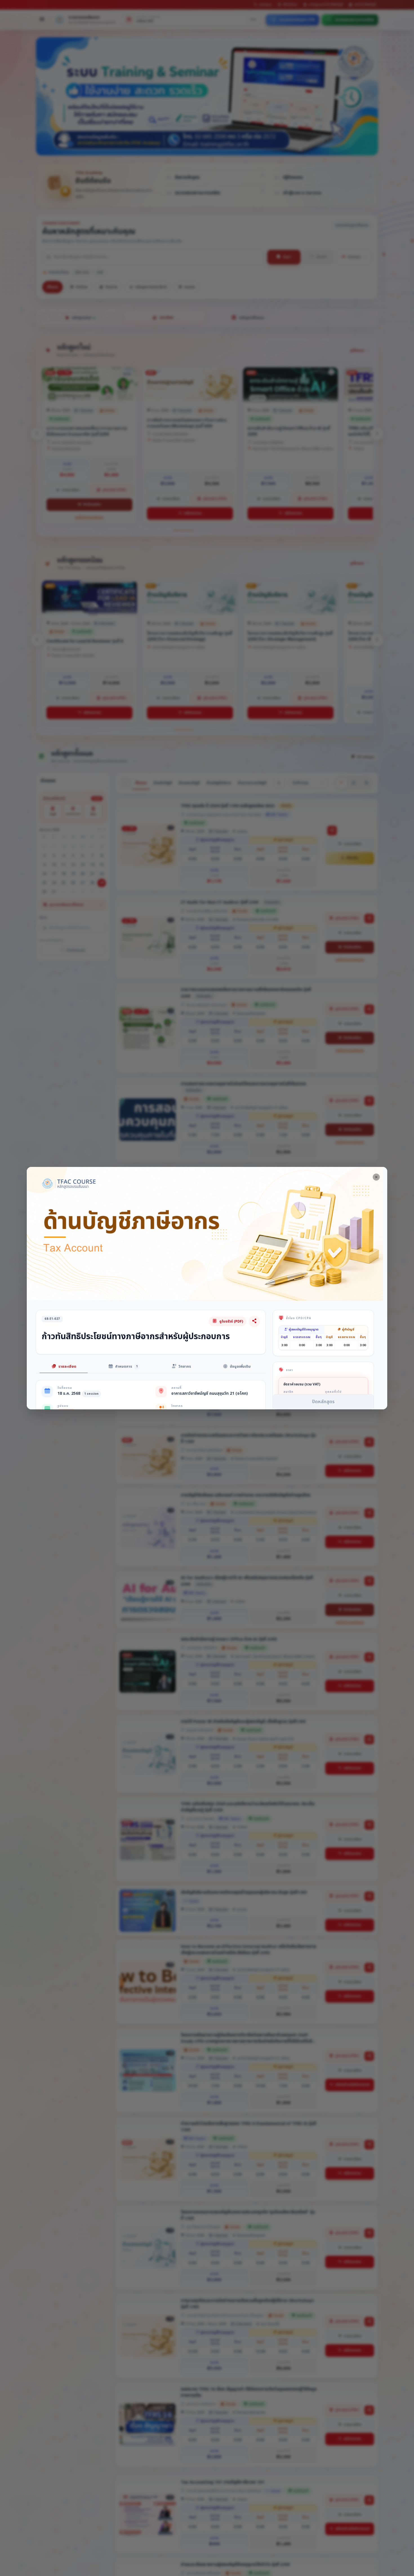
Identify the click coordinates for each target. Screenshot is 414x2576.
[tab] (64, 1367)
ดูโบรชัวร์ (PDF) (231, 1321)
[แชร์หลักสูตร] (254, 1321)
